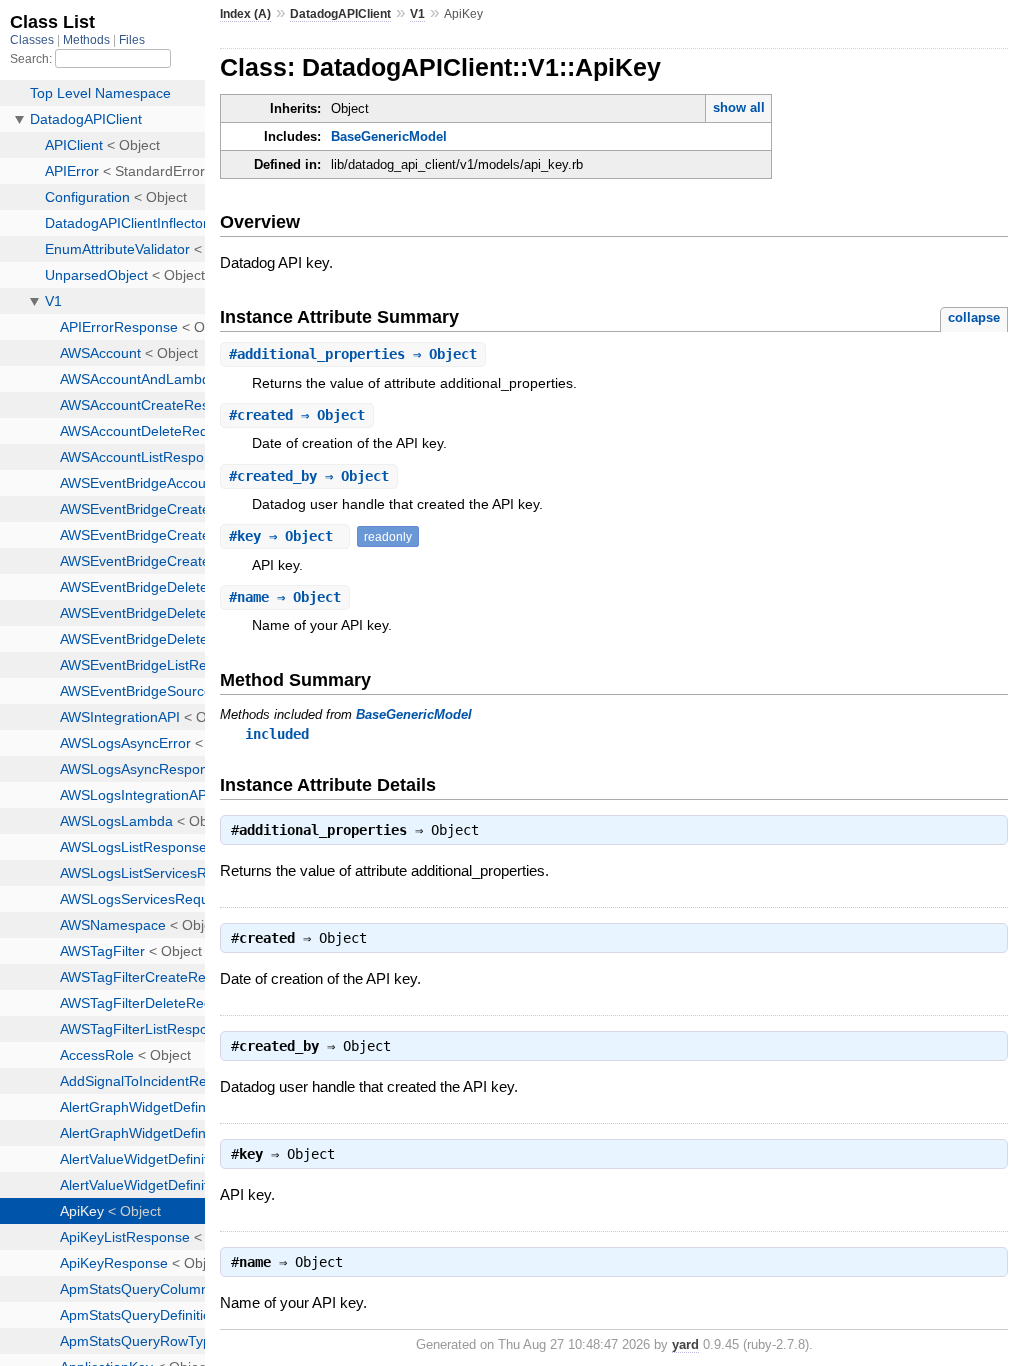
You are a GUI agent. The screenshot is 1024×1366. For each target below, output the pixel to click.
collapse (974, 317)
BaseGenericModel (389, 136)
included (277, 734)
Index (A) (245, 14)
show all (739, 107)
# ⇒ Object (353, 354)
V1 (417, 14)
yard (685, 1344)
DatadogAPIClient (340, 14)
